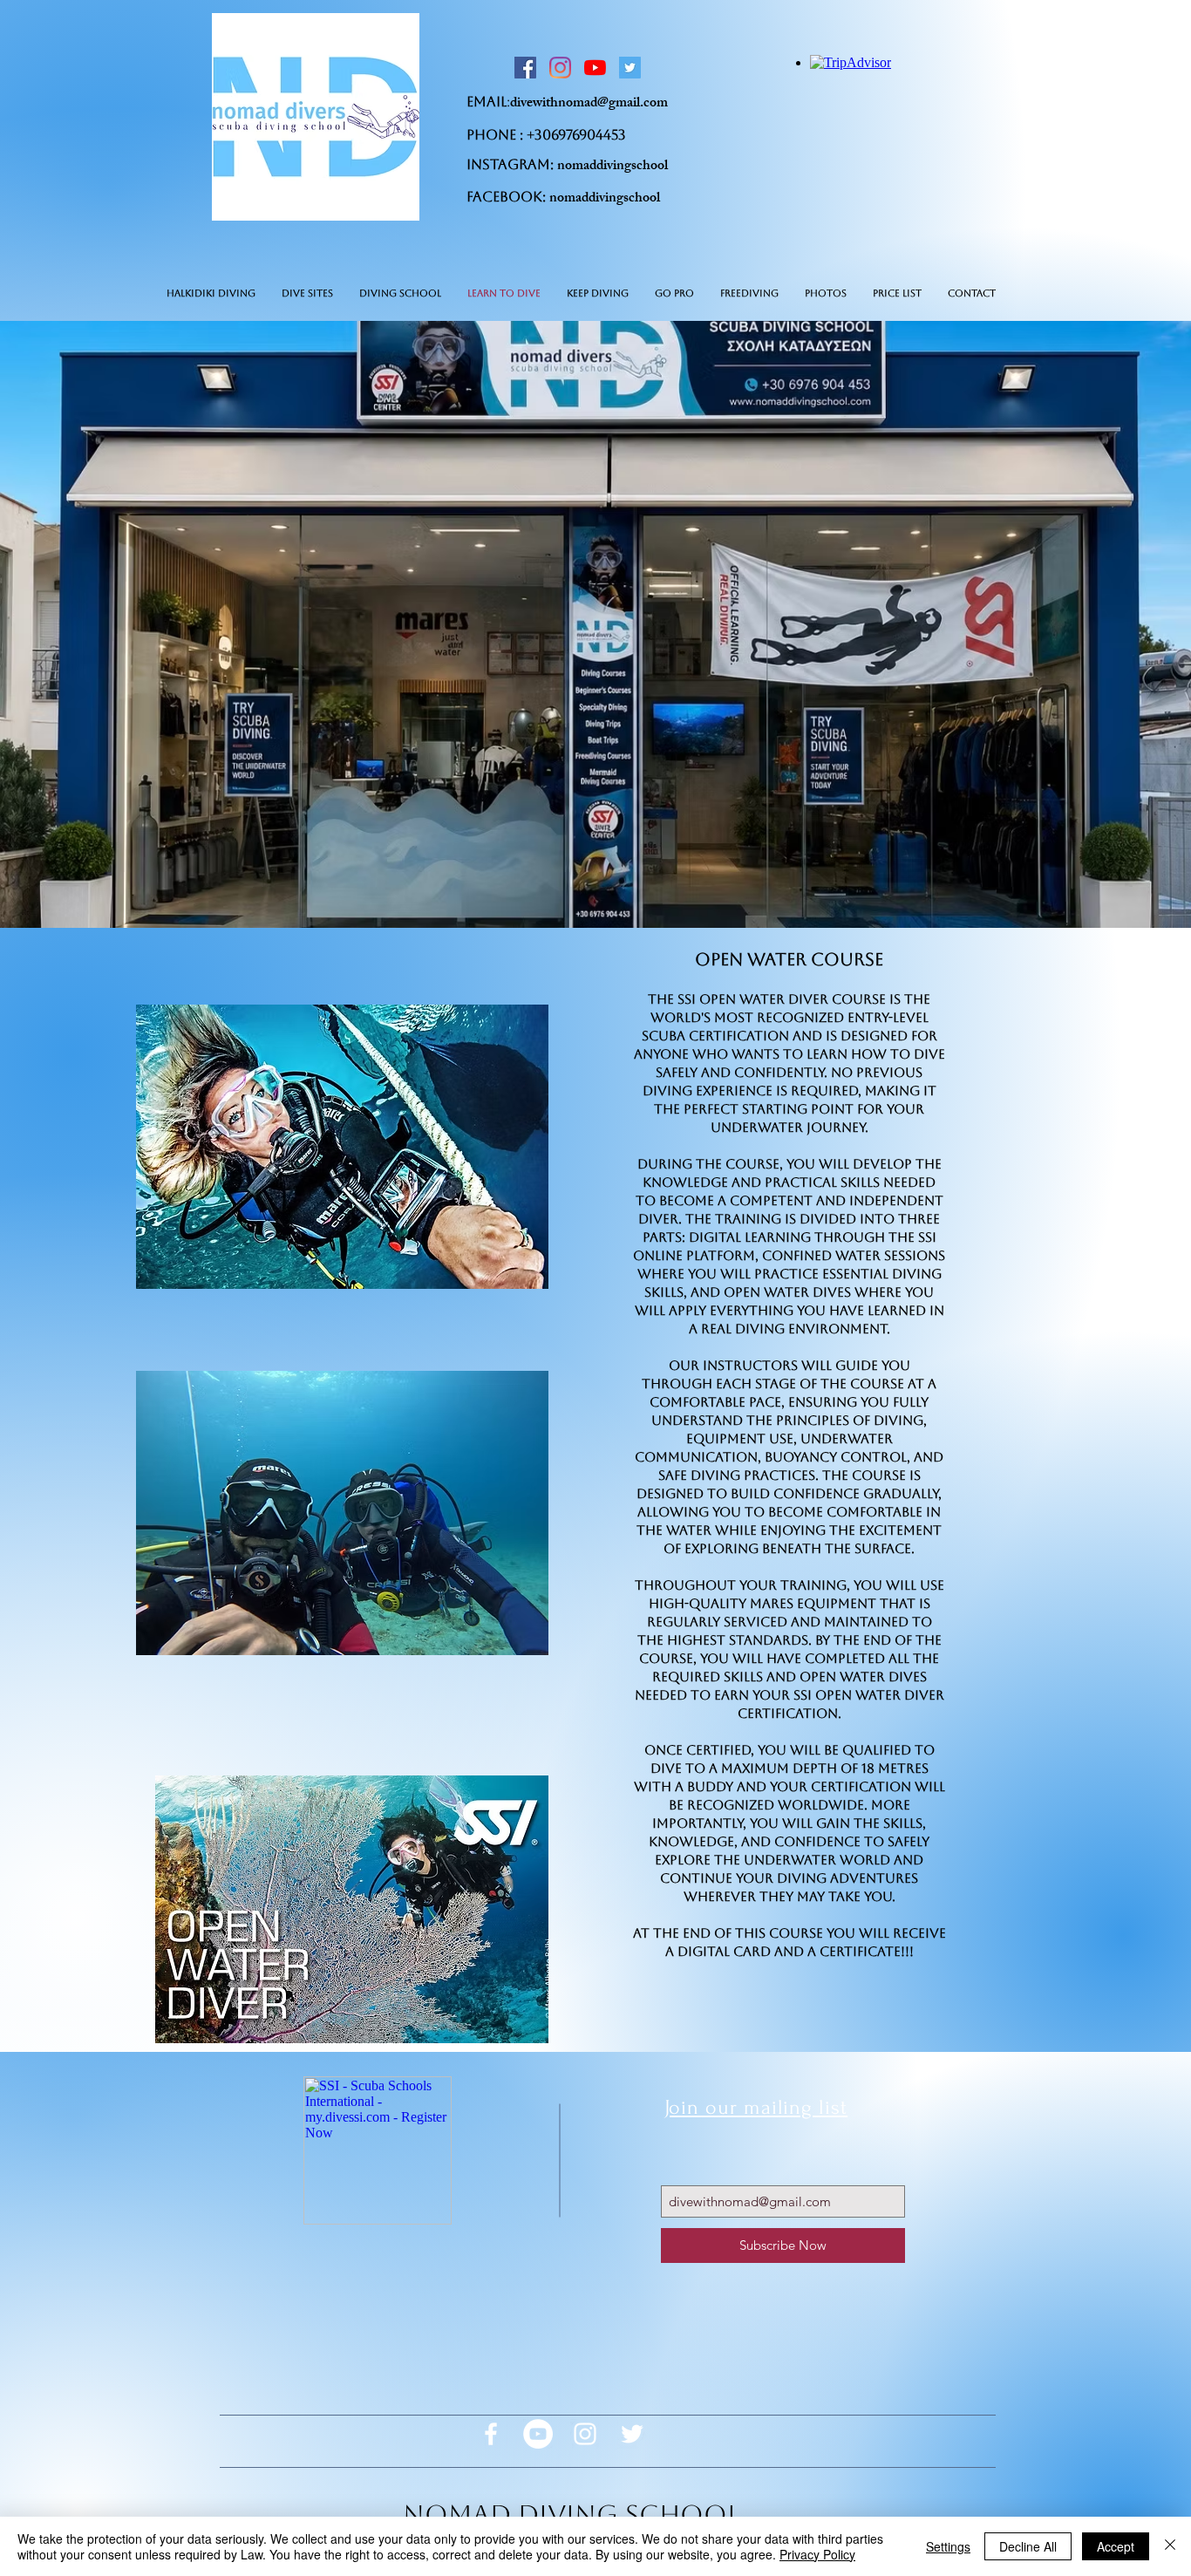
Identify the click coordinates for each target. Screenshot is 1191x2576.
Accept (1116, 2546)
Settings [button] (948, 2546)
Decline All (1028, 2546)
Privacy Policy (817, 2554)
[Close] (1170, 2546)
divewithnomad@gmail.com (589, 104)
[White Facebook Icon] (491, 2434)
